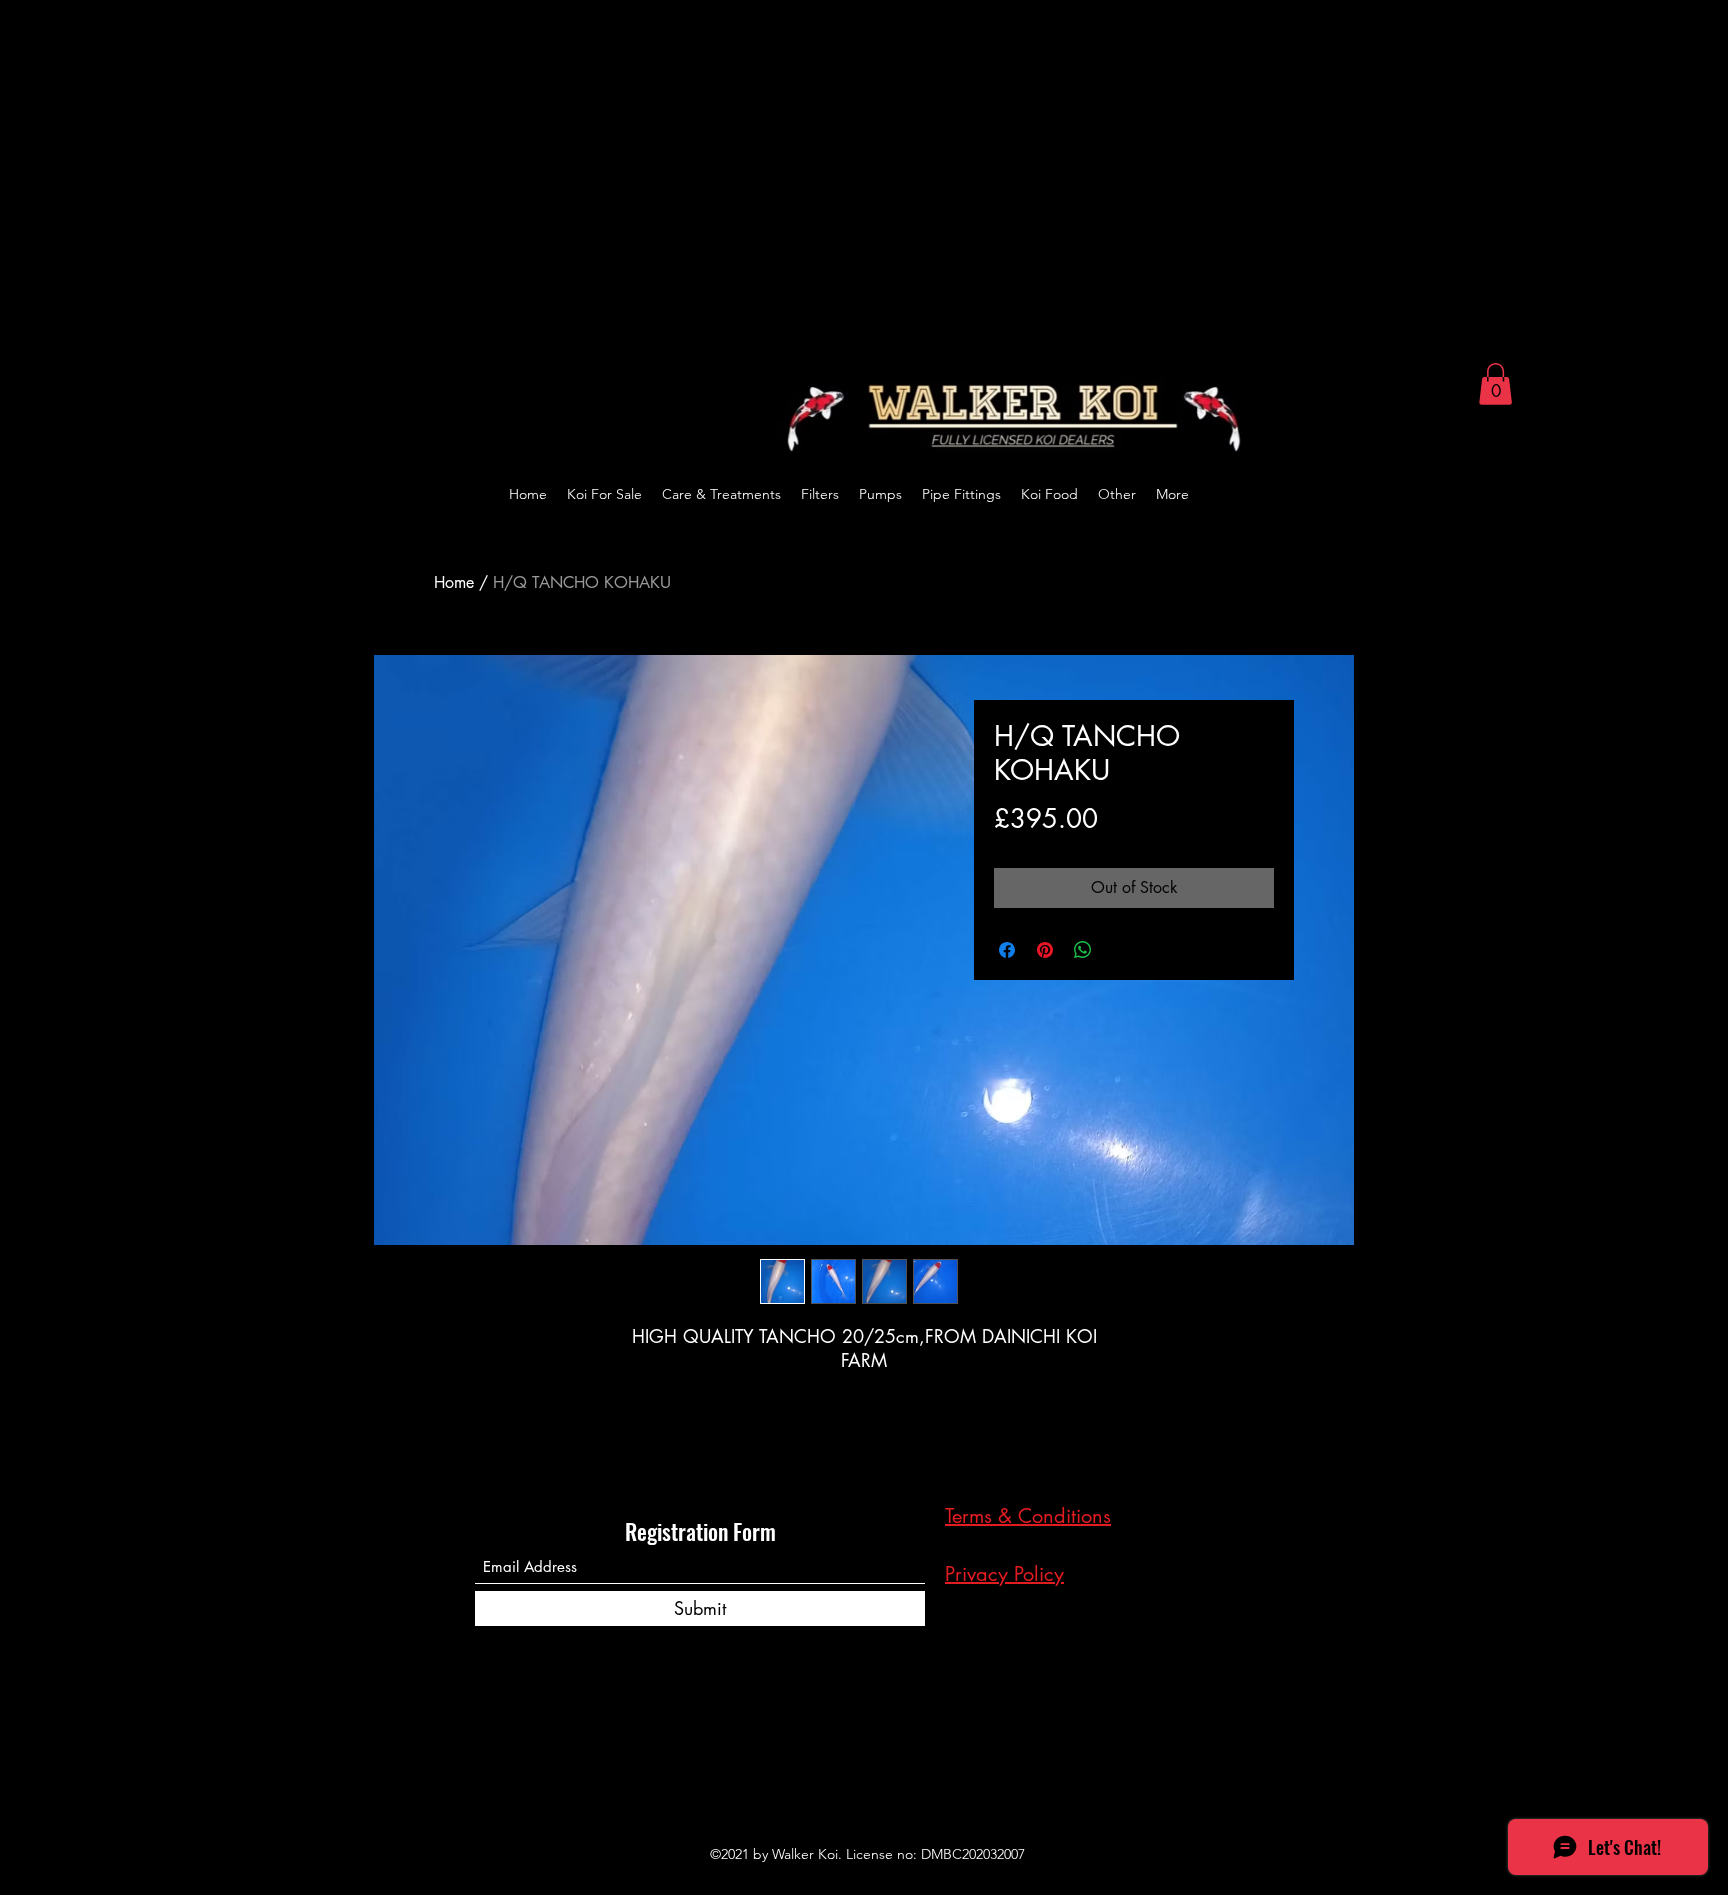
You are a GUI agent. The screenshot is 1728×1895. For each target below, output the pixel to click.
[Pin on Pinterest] (1045, 950)
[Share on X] (1121, 950)
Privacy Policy (1004, 1574)
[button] (1495, 384)
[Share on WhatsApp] (1083, 950)
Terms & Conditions (1028, 1516)
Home (454, 582)
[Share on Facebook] (1007, 950)
